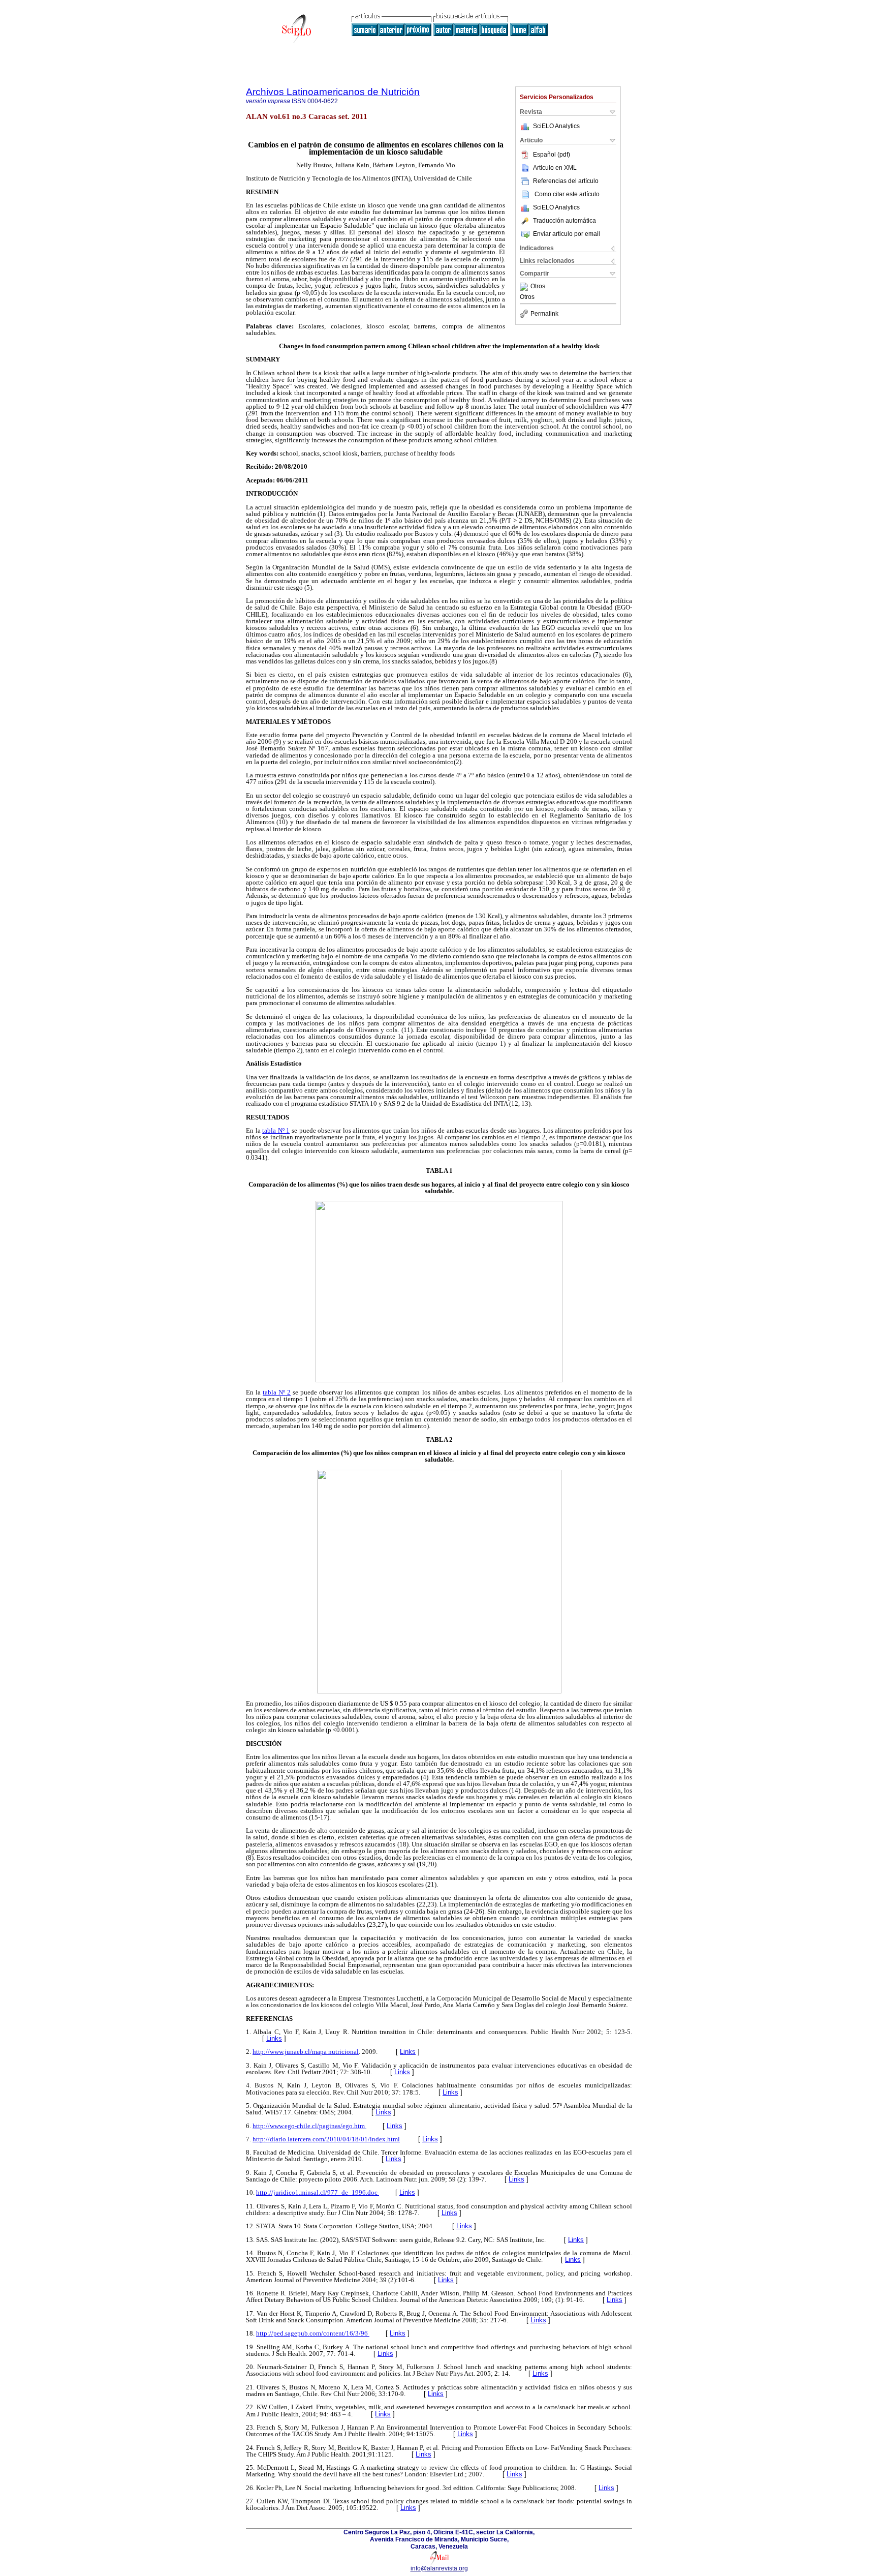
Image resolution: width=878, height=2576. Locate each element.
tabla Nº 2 (277, 1392)
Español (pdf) (552, 155)
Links (274, 2038)
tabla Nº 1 (276, 1130)
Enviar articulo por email (567, 234)
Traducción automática (565, 221)
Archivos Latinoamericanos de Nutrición (333, 92)
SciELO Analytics (556, 126)
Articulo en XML (555, 168)
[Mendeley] (525, 287)
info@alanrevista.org (439, 2568)
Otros (538, 287)
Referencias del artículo (566, 181)
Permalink (544, 314)
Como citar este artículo (567, 194)
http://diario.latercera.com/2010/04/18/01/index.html (326, 2139)
